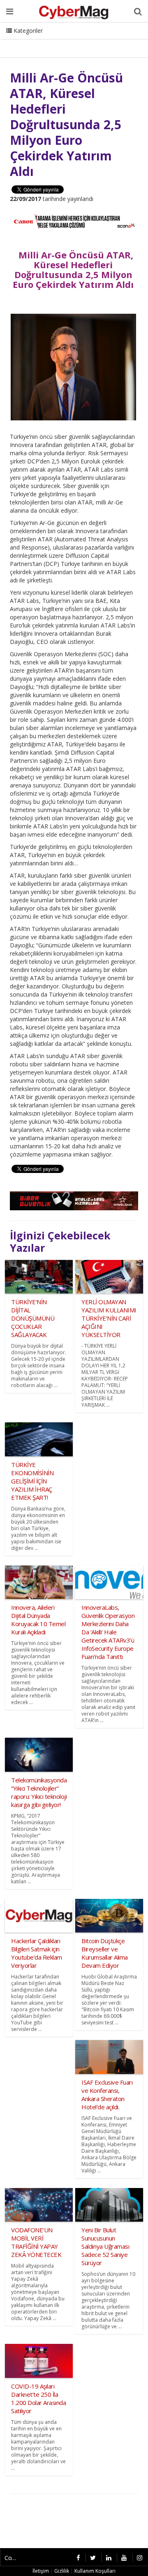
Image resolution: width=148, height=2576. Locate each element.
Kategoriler (27, 31)
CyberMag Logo (111, 41)
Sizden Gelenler (27, 41)
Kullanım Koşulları (95, 2571)
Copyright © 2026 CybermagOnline (13, 2558)
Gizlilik (62, 2571)
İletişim (68, 41)
